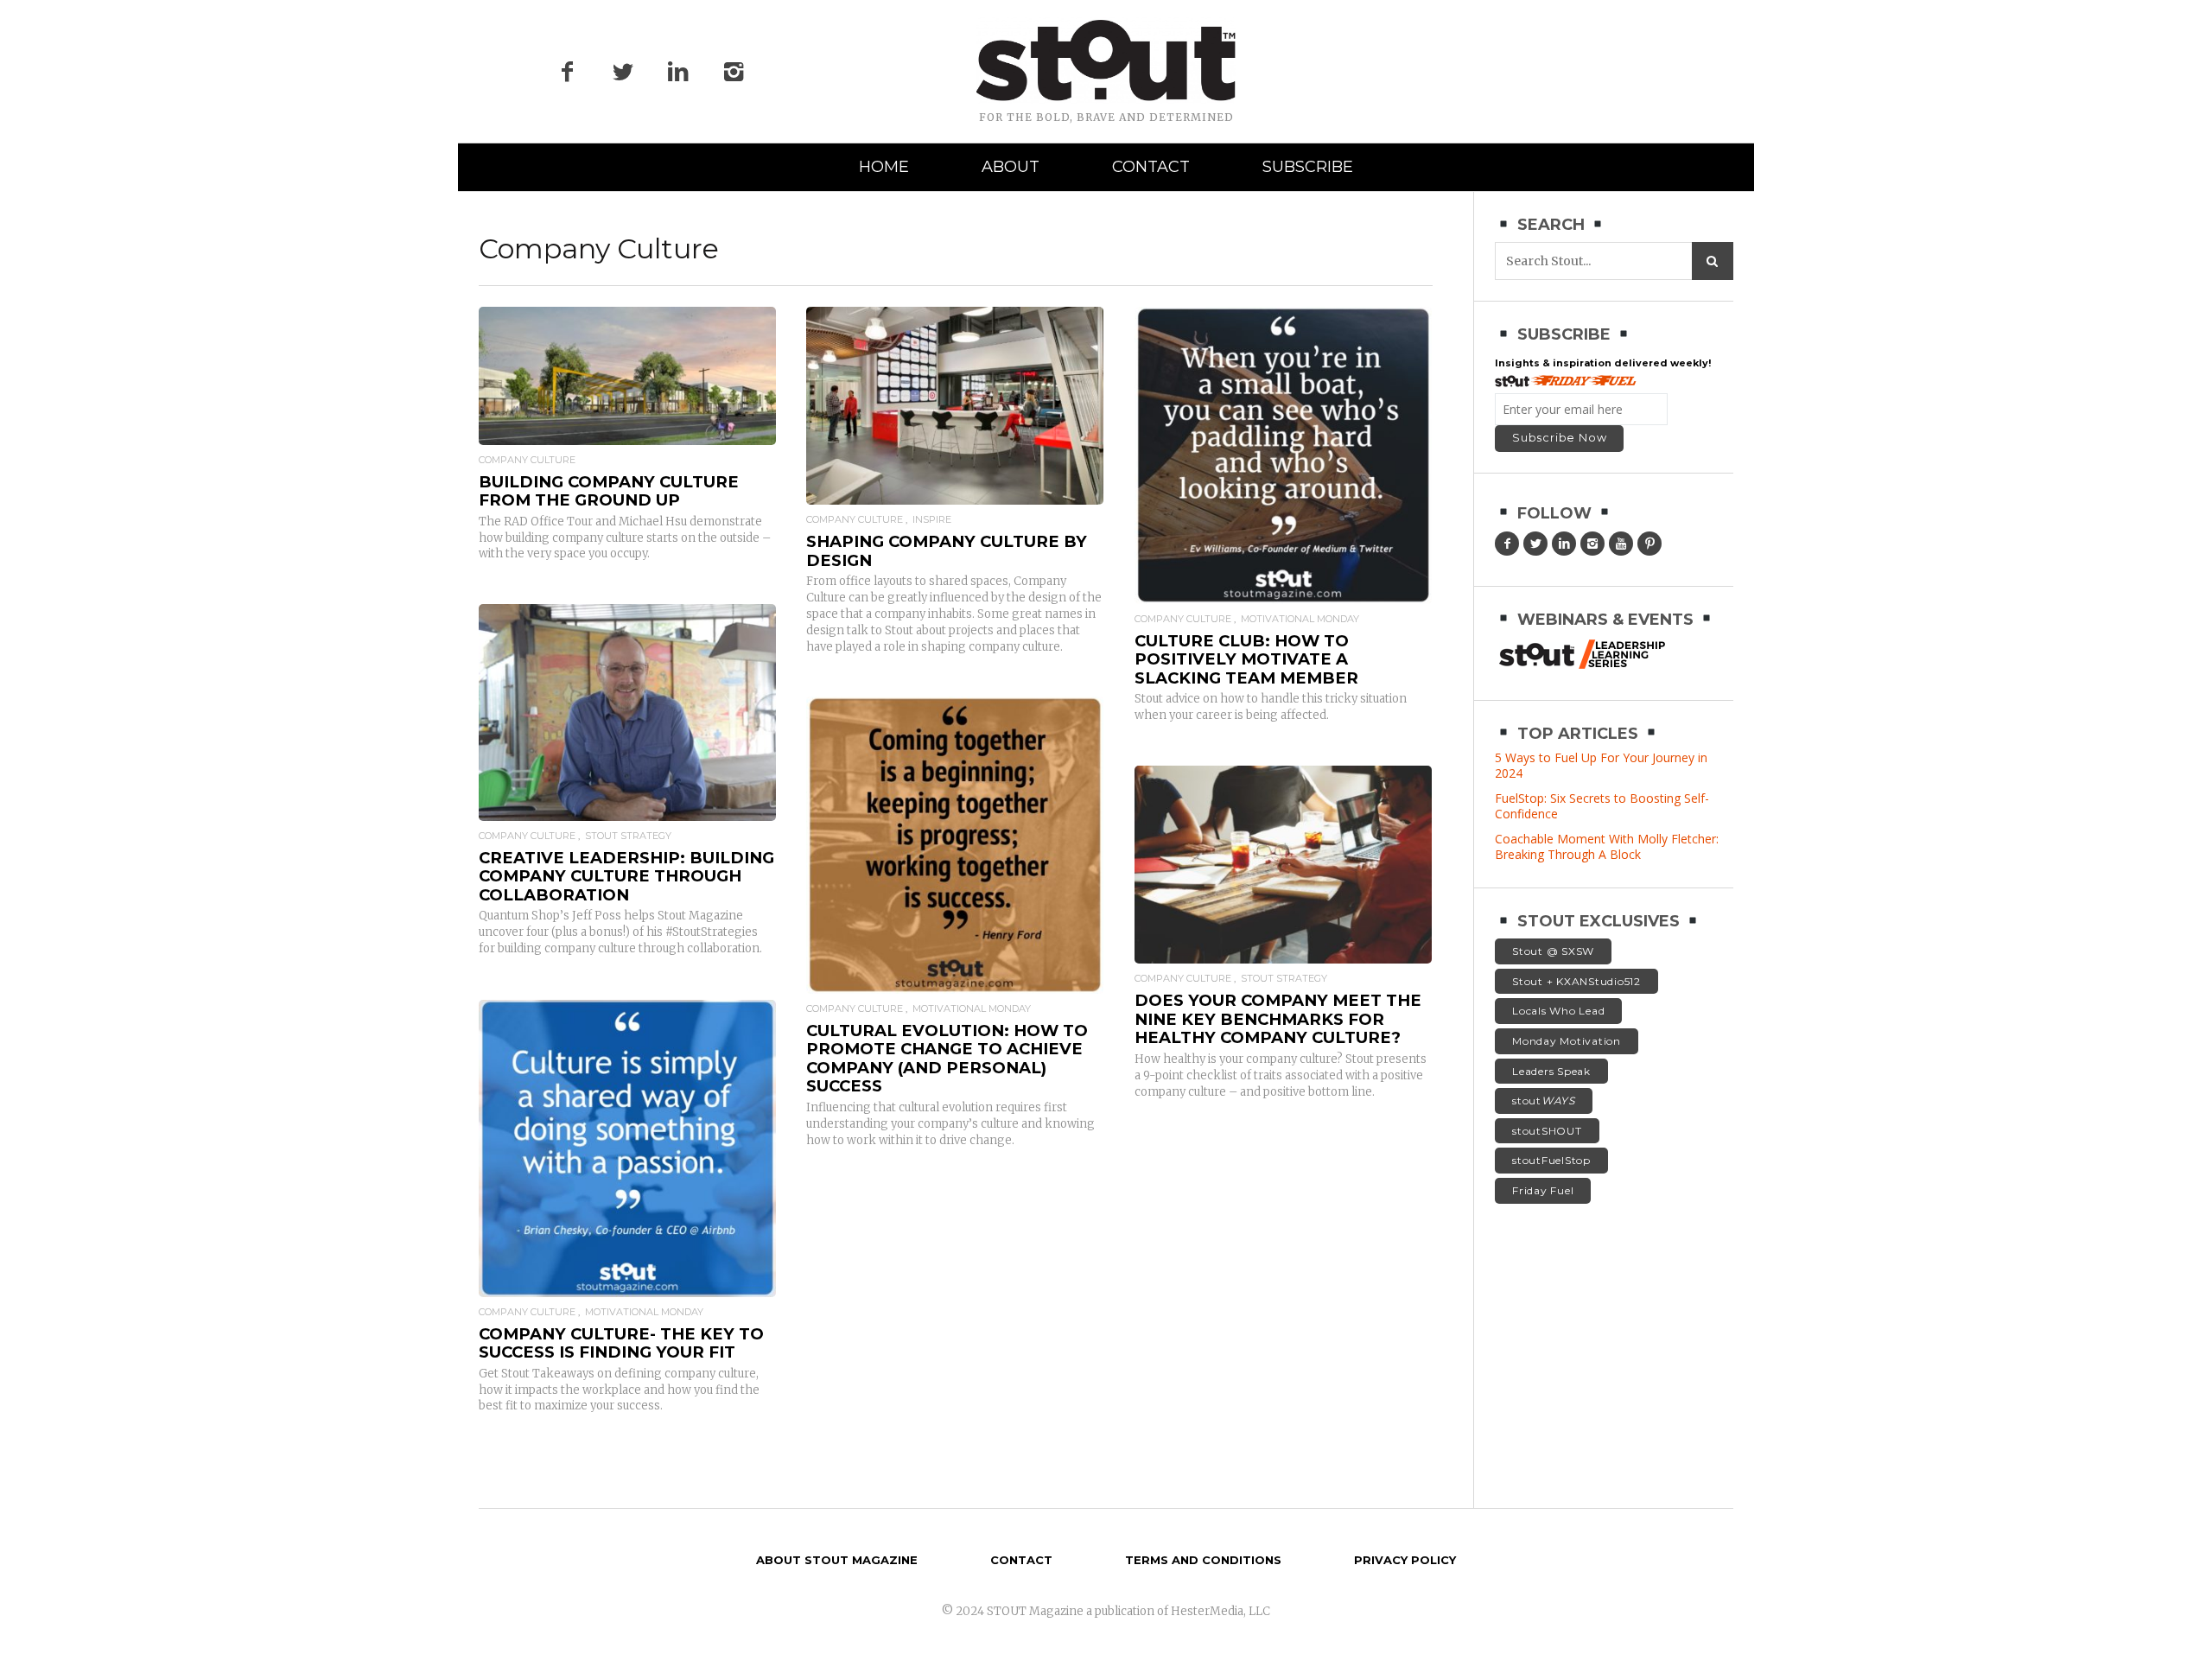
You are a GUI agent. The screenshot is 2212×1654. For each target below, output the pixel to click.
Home (884, 167)
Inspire (932, 520)
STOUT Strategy (628, 836)
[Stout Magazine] (1106, 60)
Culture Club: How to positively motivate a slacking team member (1246, 659)
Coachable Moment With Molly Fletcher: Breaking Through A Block (1607, 846)
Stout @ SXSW (1553, 951)
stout (1544, 1101)
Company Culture (527, 460)
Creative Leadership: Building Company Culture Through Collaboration (626, 876)
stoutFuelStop (1551, 1160)
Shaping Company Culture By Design (947, 551)
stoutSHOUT (1547, 1131)
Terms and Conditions (1203, 1560)
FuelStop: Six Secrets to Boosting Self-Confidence (1602, 806)
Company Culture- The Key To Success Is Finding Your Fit (621, 1343)
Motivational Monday (1300, 619)
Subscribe (1308, 167)
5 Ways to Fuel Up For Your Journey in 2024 (1601, 765)
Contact (1151, 167)
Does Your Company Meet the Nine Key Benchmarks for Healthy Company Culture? (1278, 1019)
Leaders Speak (1551, 1071)
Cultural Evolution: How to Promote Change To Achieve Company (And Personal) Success (947, 1059)
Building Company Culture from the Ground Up (609, 491)
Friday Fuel (1543, 1190)
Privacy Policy (1405, 1560)
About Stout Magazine (837, 1560)
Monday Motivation (1567, 1041)
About (1011, 167)
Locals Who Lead (1558, 1011)
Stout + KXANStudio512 (1576, 981)
